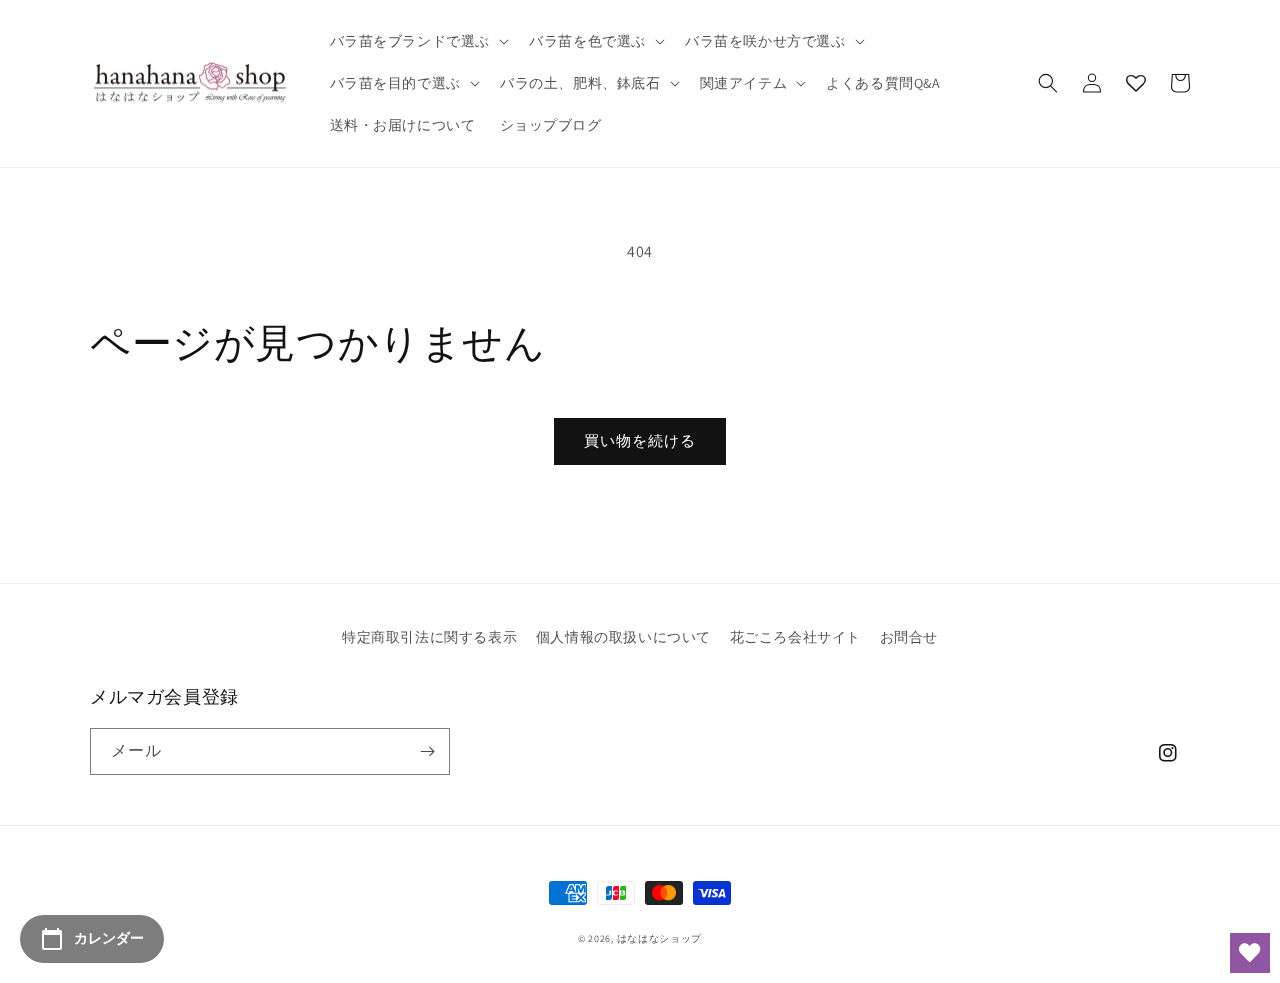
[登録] (427, 751)
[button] (418, 41)
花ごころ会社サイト (795, 637)
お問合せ (909, 637)
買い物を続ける (640, 440)
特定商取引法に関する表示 (429, 637)
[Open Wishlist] (1250, 953)
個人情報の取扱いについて (623, 637)
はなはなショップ (660, 938)
